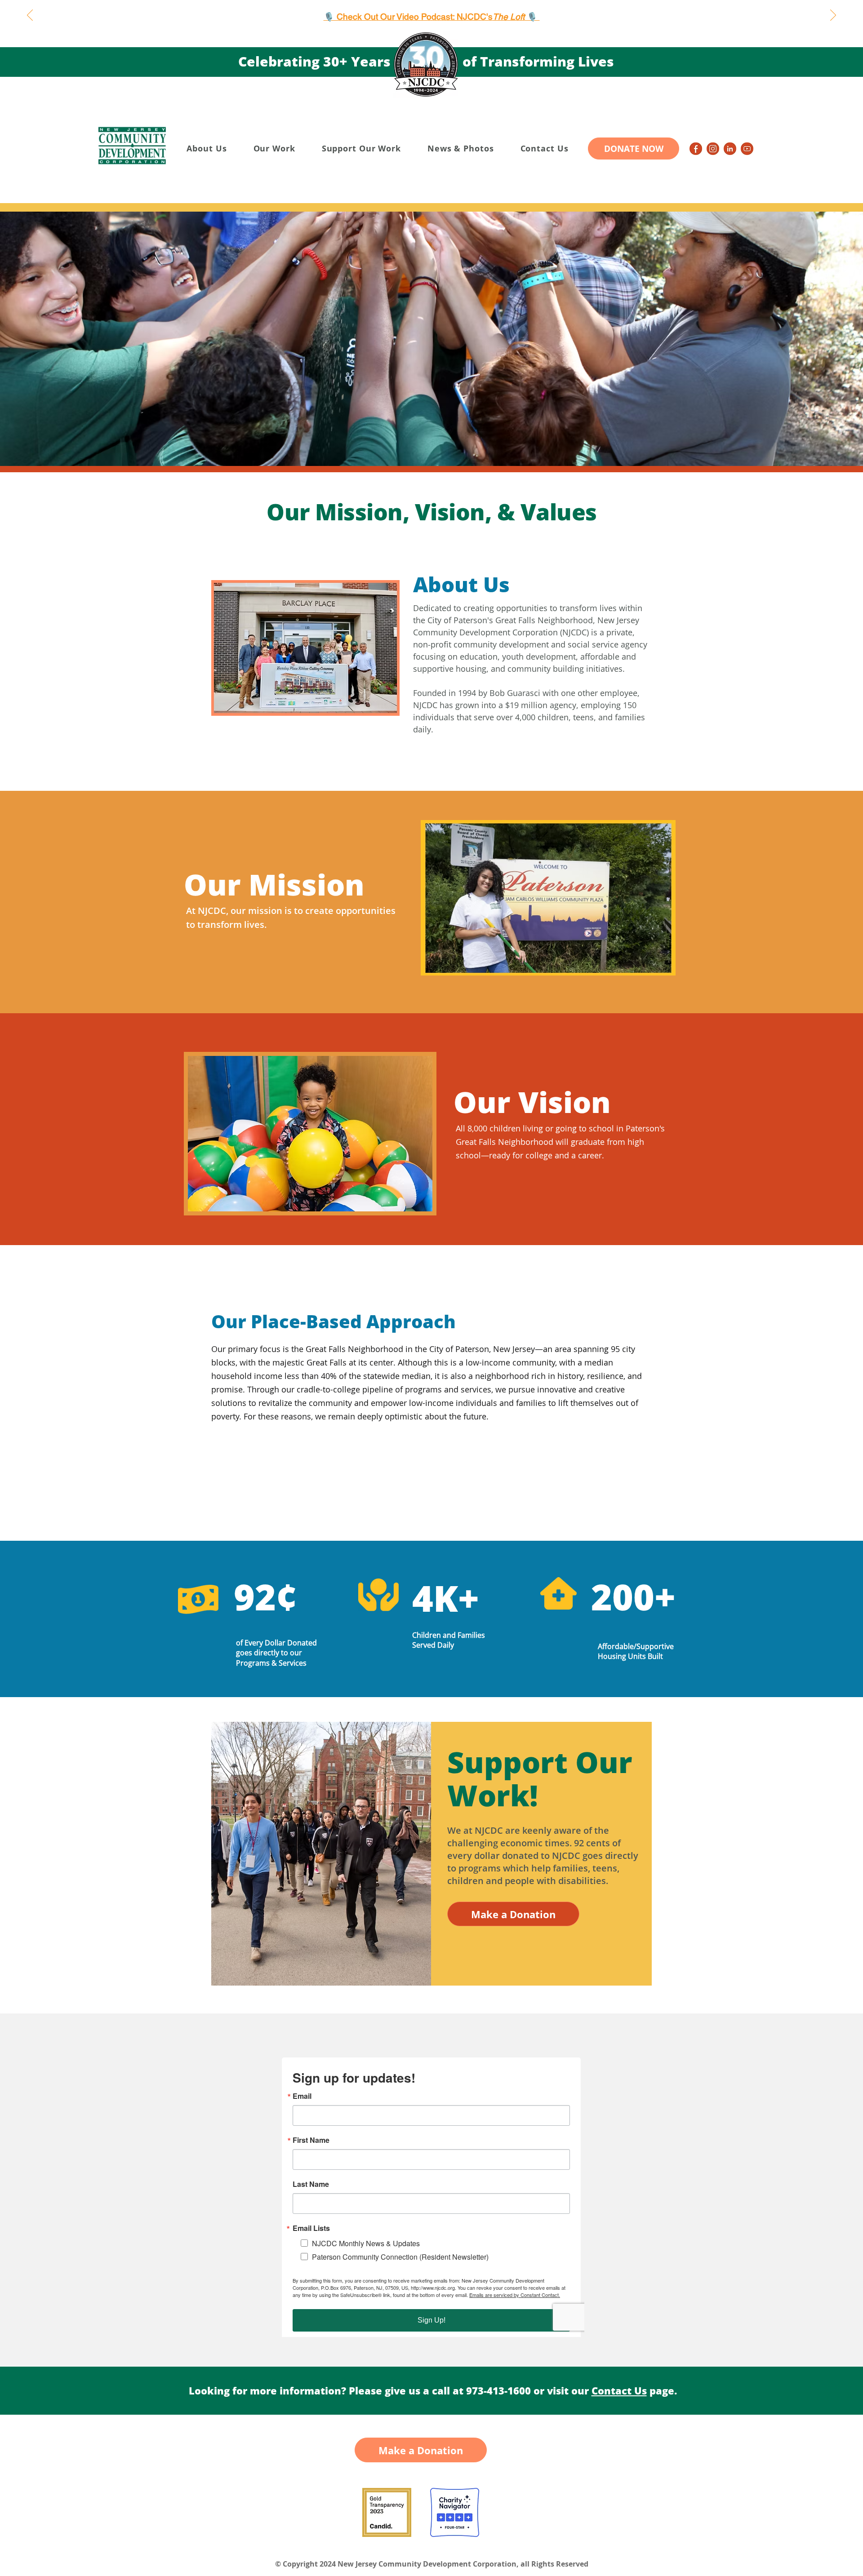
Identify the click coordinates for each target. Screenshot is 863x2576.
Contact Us (619, 2390)
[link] (730, 149)
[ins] (713, 149)
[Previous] (30, 16)
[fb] (696, 149)
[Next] (833, 16)
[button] (207, 148)
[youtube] (747, 149)
